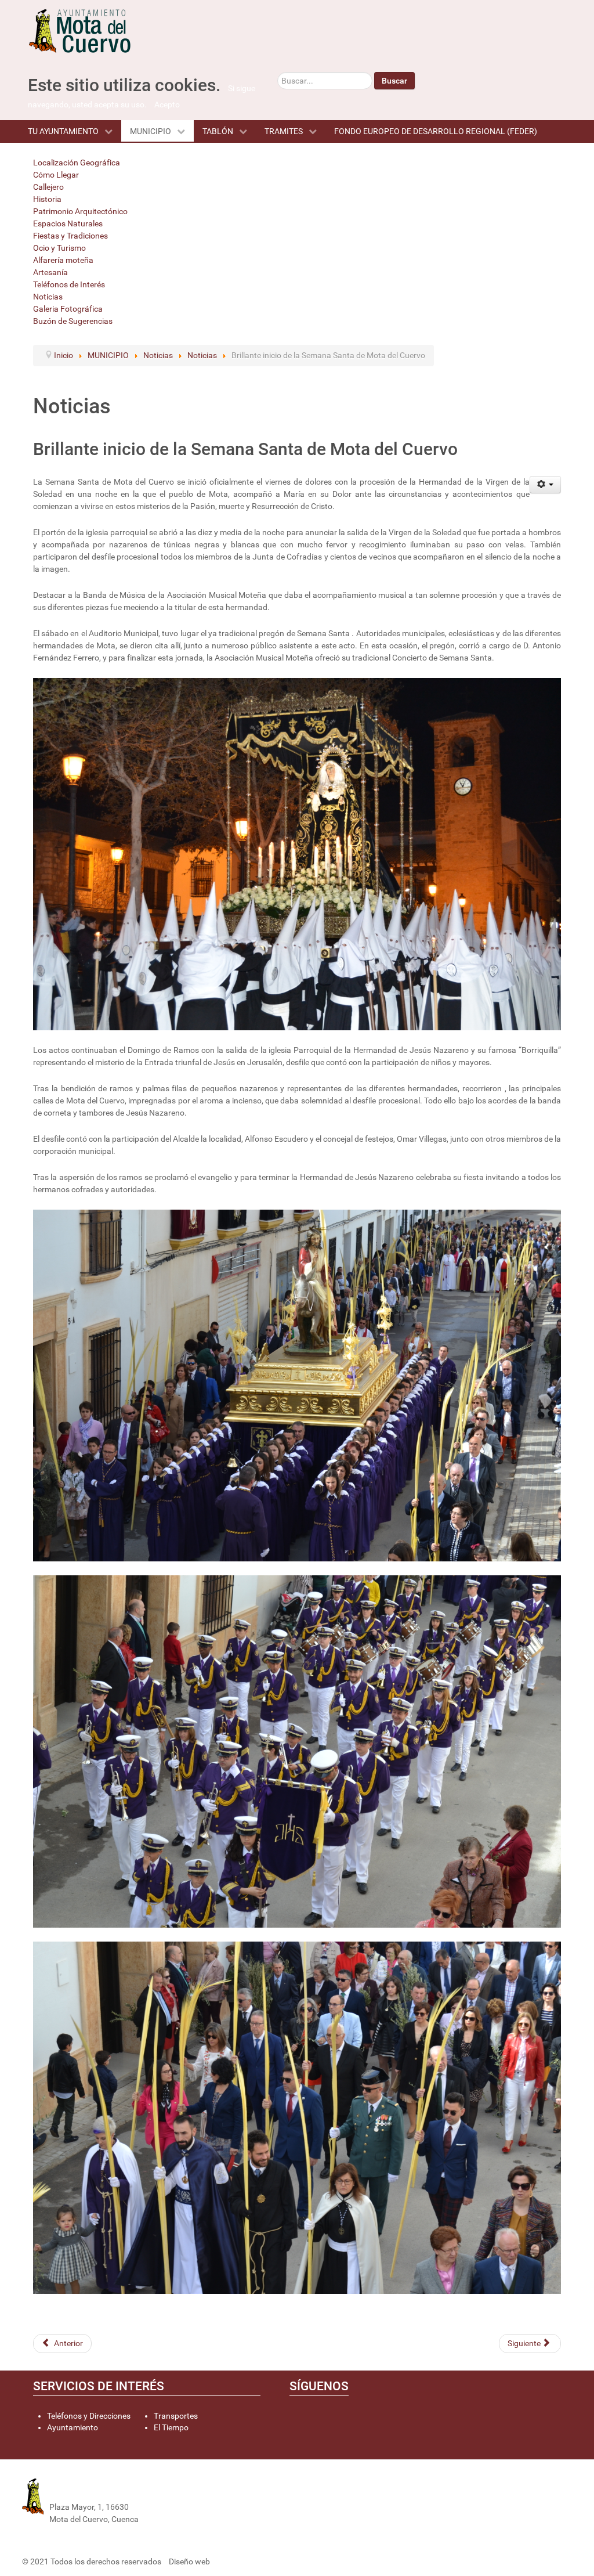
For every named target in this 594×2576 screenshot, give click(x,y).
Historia (47, 199)
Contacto (172, 2495)
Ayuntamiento (73, 2427)
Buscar (394, 81)
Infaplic (225, 2561)
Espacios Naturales (68, 223)
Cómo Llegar (56, 175)
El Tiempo (171, 2427)
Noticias (48, 297)
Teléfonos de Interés (69, 284)
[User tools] (546, 485)
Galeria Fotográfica (68, 309)
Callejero (48, 187)
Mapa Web (174, 2507)
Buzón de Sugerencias (73, 321)
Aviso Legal (175, 2519)
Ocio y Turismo (59, 248)
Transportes (176, 2416)
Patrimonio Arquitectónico (80, 211)
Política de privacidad (193, 2531)
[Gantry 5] (100, 31)
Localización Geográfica (77, 163)
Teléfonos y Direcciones (89, 2416)
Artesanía (50, 272)
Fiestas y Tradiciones (70, 236)
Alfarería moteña (63, 260)
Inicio (164, 2484)
